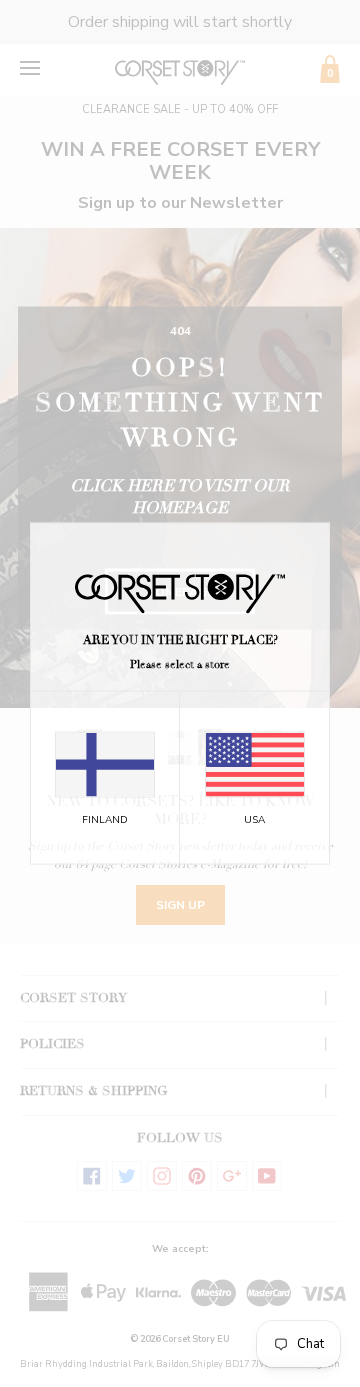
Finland (105, 820)
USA (254, 820)
